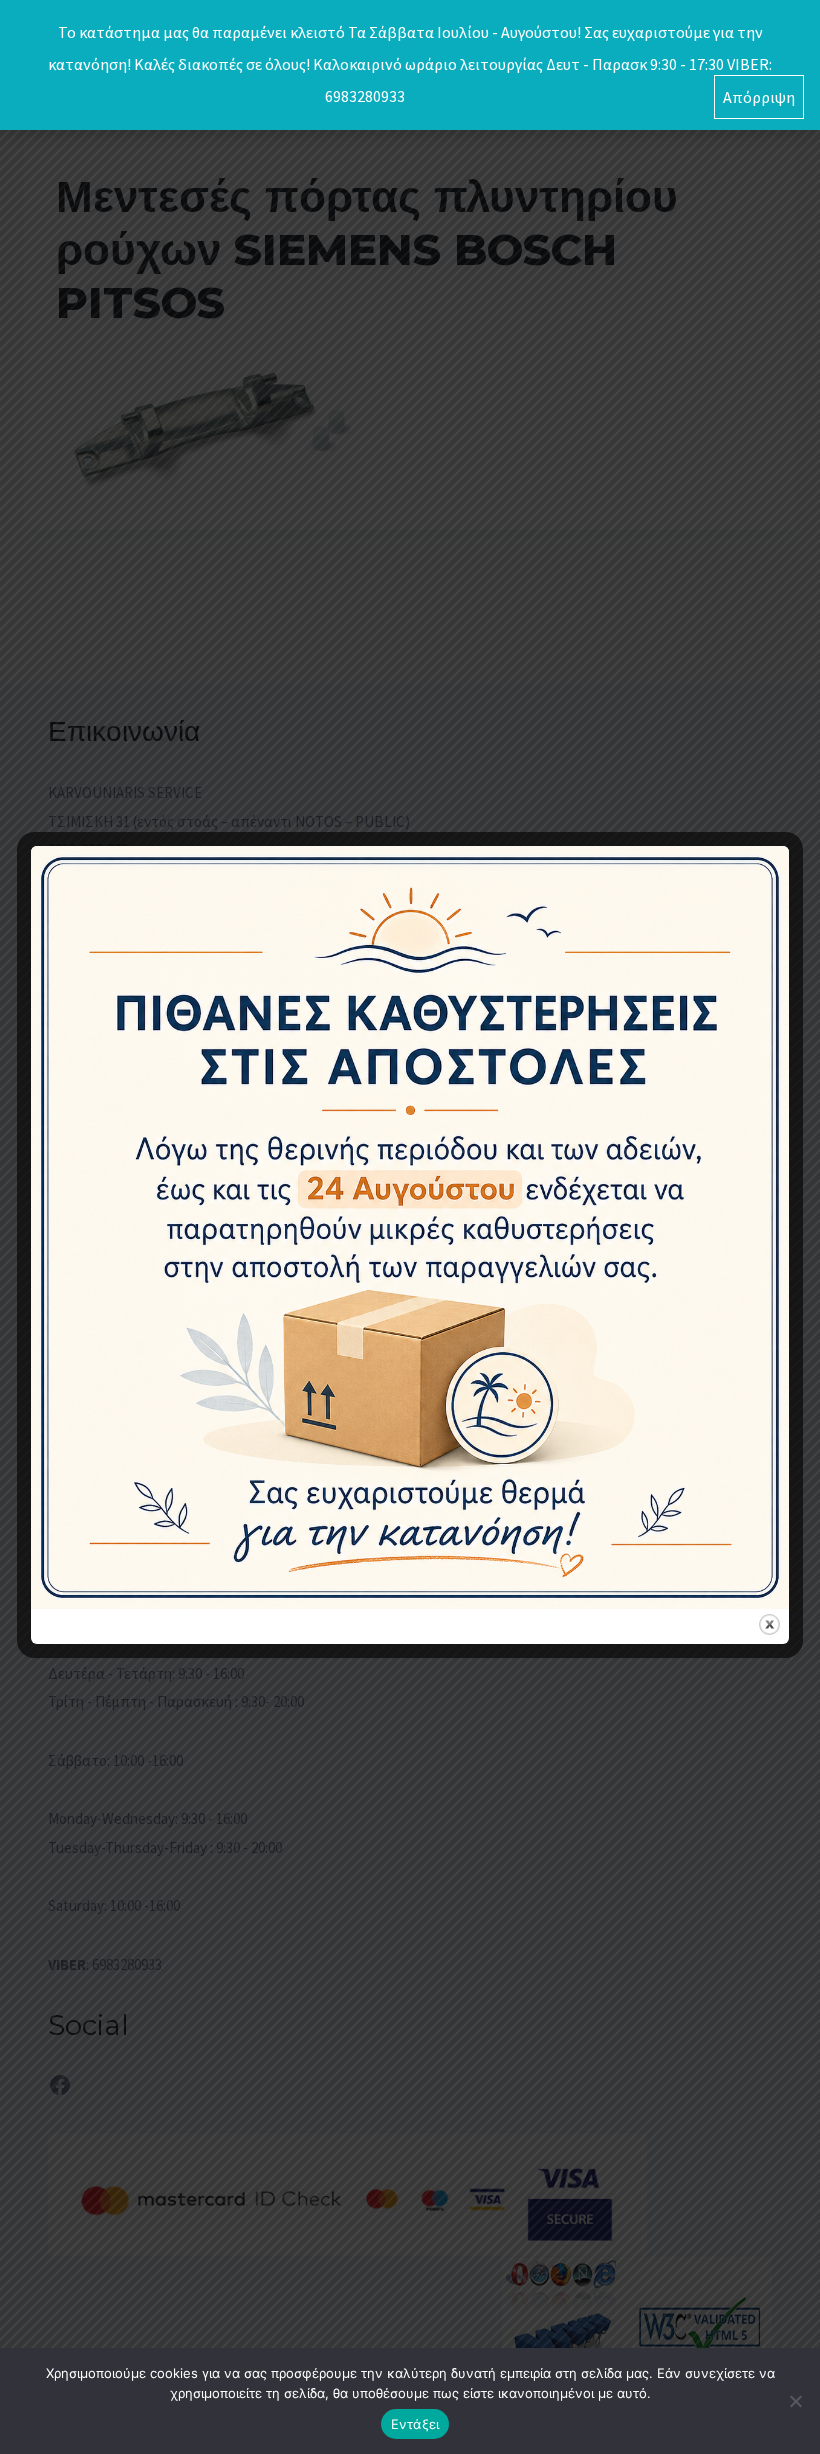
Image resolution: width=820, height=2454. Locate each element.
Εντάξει (415, 2424)
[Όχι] (795, 2401)
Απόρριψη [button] (759, 97)
